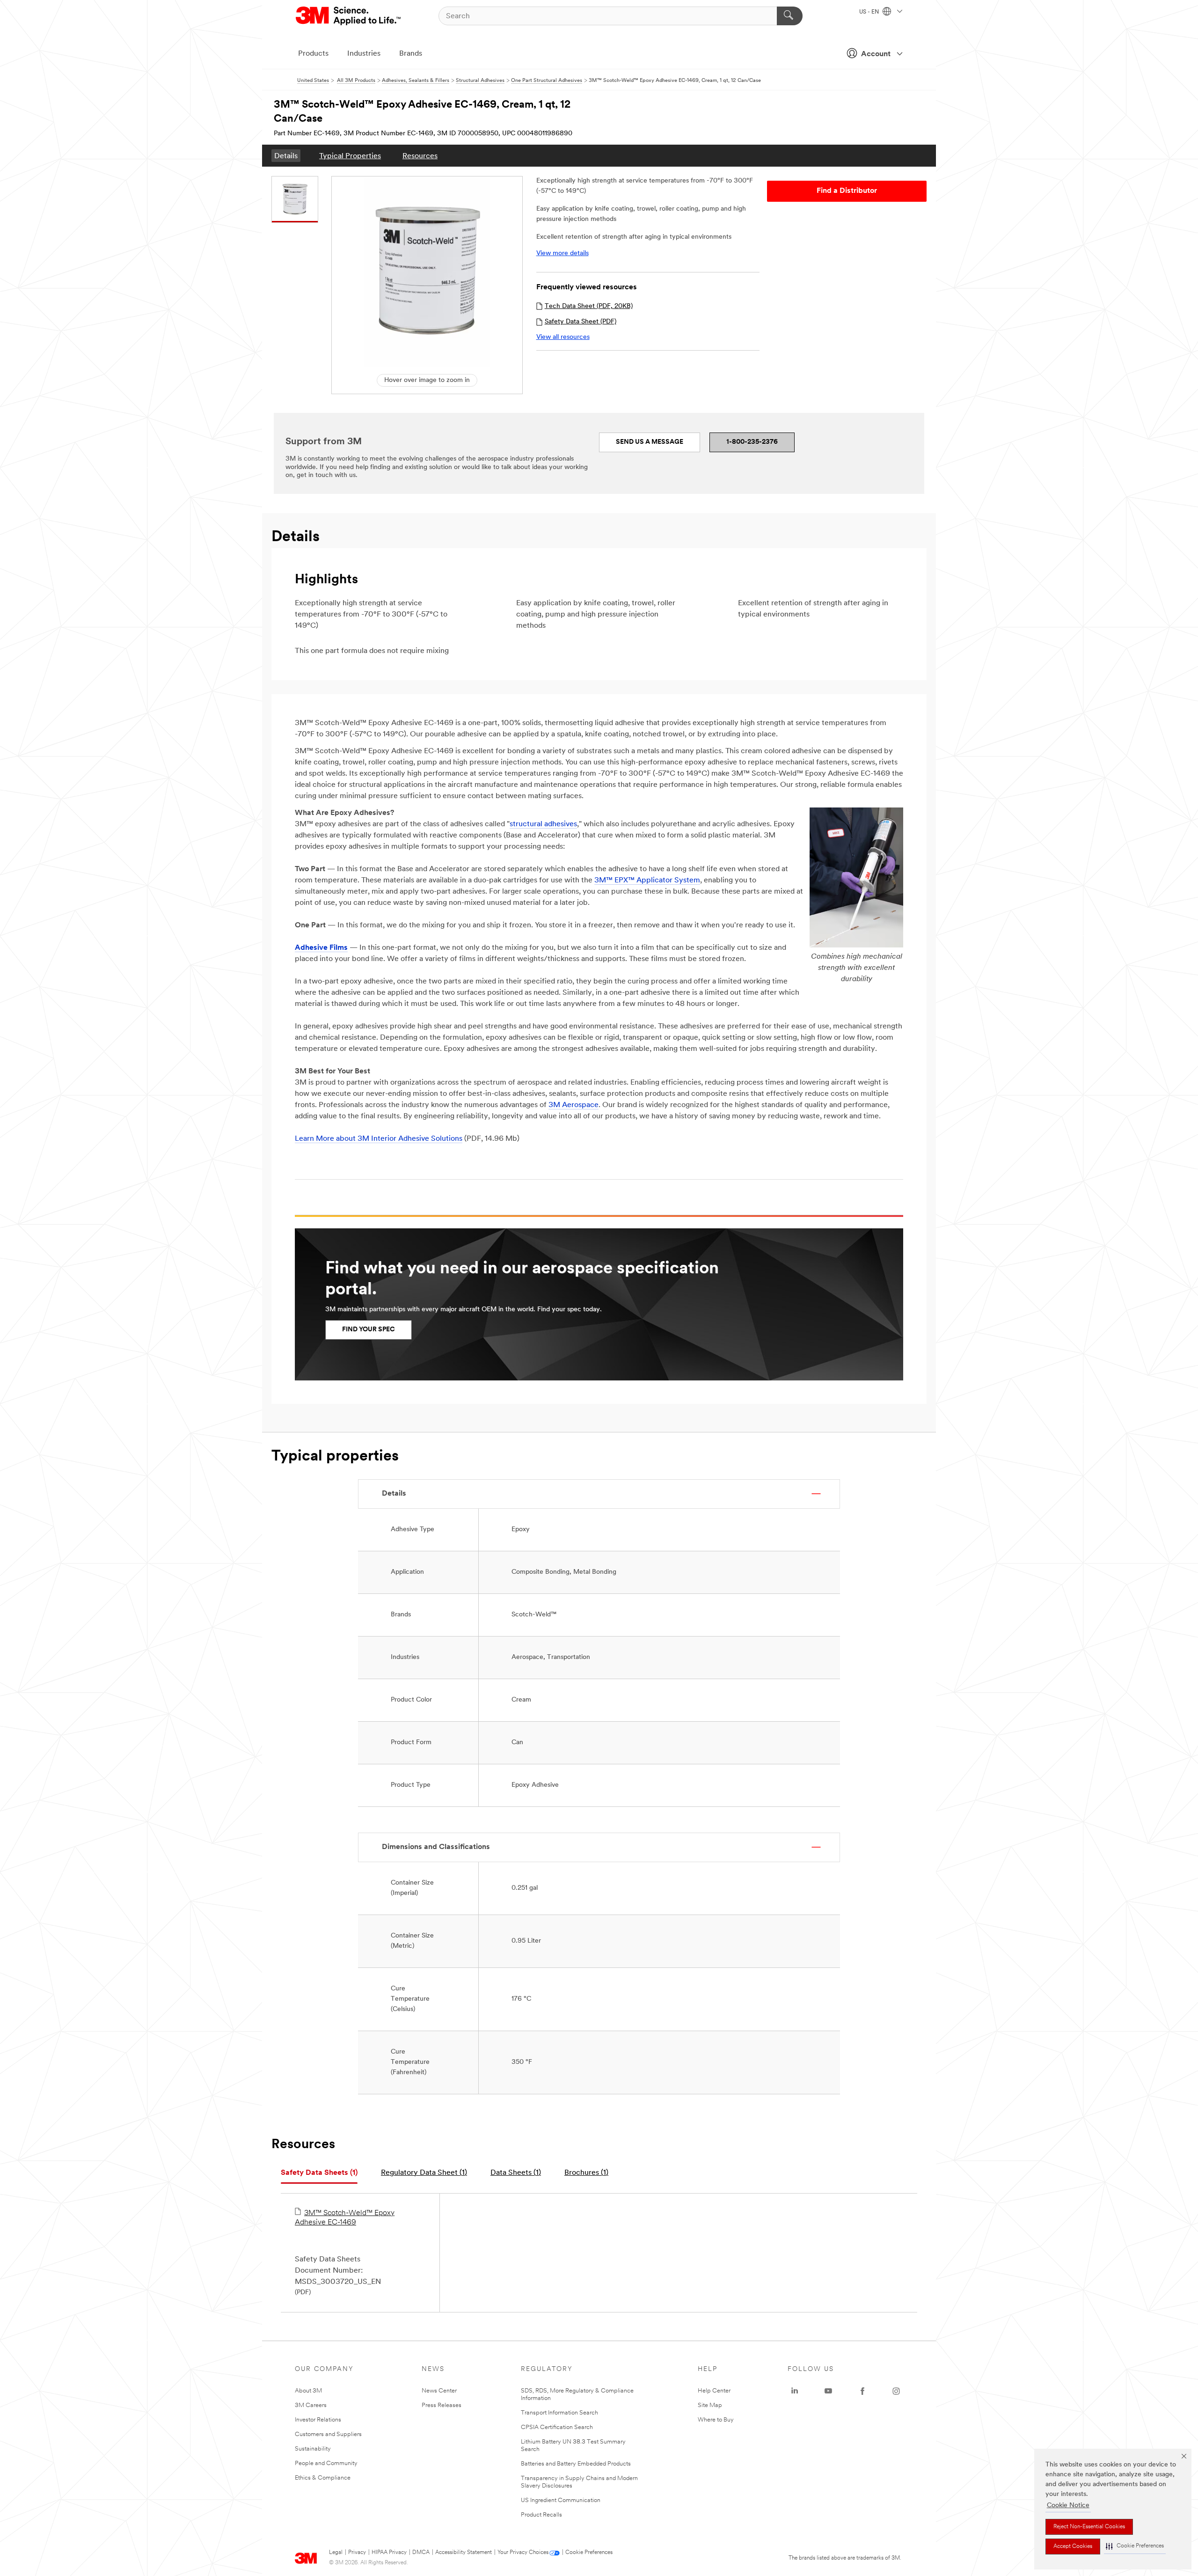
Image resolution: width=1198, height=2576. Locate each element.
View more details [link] (562, 253)
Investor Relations (318, 2420)
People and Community (326, 2463)
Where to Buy (716, 2420)
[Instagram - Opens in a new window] (896, 2391)
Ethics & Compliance (323, 2478)
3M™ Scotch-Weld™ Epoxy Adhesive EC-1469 (345, 2218)
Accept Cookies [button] (1073, 2547)
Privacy (357, 2553)
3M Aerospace (573, 1105)
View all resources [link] (563, 337)
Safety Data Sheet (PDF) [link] (581, 322)
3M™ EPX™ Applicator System (647, 881)
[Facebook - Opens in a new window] (862, 2391)
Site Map (710, 2405)
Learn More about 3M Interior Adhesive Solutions (379, 1139)
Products (313, 54)
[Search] (790, 16)
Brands (411, 54)
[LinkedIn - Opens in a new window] (795, 2391)
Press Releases (442, 2405)
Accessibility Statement (464, 2553)
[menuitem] (286, 156)
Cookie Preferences (589, 2553)
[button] (1135, 2546)
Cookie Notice (1068, 2506)
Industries (364, 54)
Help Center (714, 2391)
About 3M (308, 2391)
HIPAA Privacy (389, 2553)
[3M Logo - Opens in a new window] (349, 16)
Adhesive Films (321, 948)
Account (876, 54)
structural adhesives (543, 824)
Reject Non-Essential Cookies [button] (1089, 2527)
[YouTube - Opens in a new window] (828, 2391)
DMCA (421, 2553)
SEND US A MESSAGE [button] (650, 442)
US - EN (870, 12)
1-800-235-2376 (752, 442)
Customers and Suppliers (328, 2434)
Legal (336, 2553)
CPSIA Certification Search (557, 2427)
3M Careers (311, 2405)
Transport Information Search (559, 2413)
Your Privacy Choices (523, 2553)
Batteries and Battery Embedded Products (576, 2464)
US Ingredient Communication (561, 2500)
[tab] (319, 2173)
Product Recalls (541, 2515)
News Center (439, 2391)
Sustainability (313, 2449)
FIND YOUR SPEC (369, 1330)
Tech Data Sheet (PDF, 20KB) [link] (589, 306)
